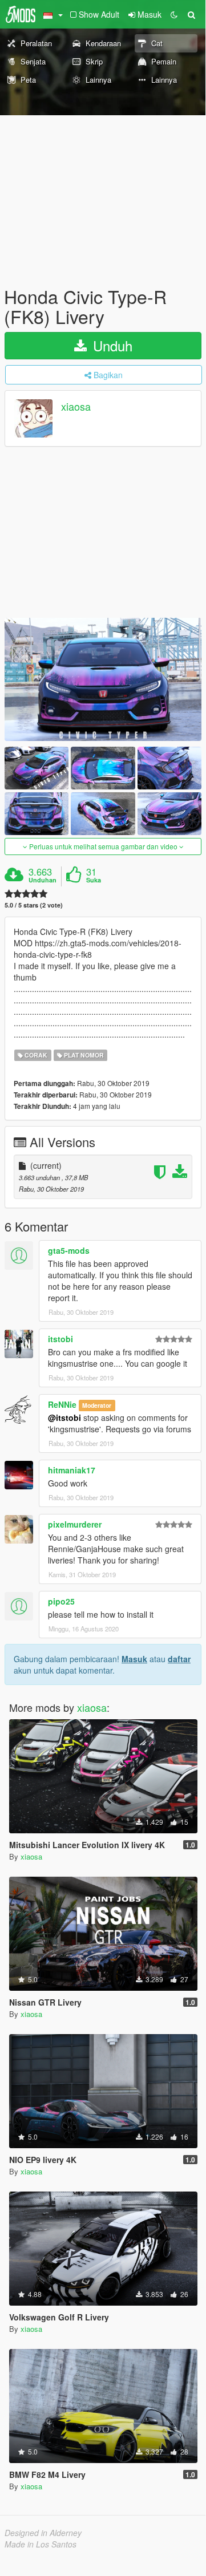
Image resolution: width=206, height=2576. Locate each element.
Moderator (97, 1405)
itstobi (60, 1339)
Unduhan (43, 880)
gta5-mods (69, 1250)
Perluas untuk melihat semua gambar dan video (103, 846)
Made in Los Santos (41, 2544)
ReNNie (62, 1404)
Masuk (134, 1659)
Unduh (111, 345)
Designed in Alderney (43, 2533)
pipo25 (61, 1601)
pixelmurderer (75, 1524)
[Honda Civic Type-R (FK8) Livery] (103, 679)
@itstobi (64, 1417)
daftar (179, 1659)
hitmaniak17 (72, 1470)
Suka (94, 880)
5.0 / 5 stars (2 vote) (34, 905)
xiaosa (76, 407)
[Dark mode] (174, 14)
